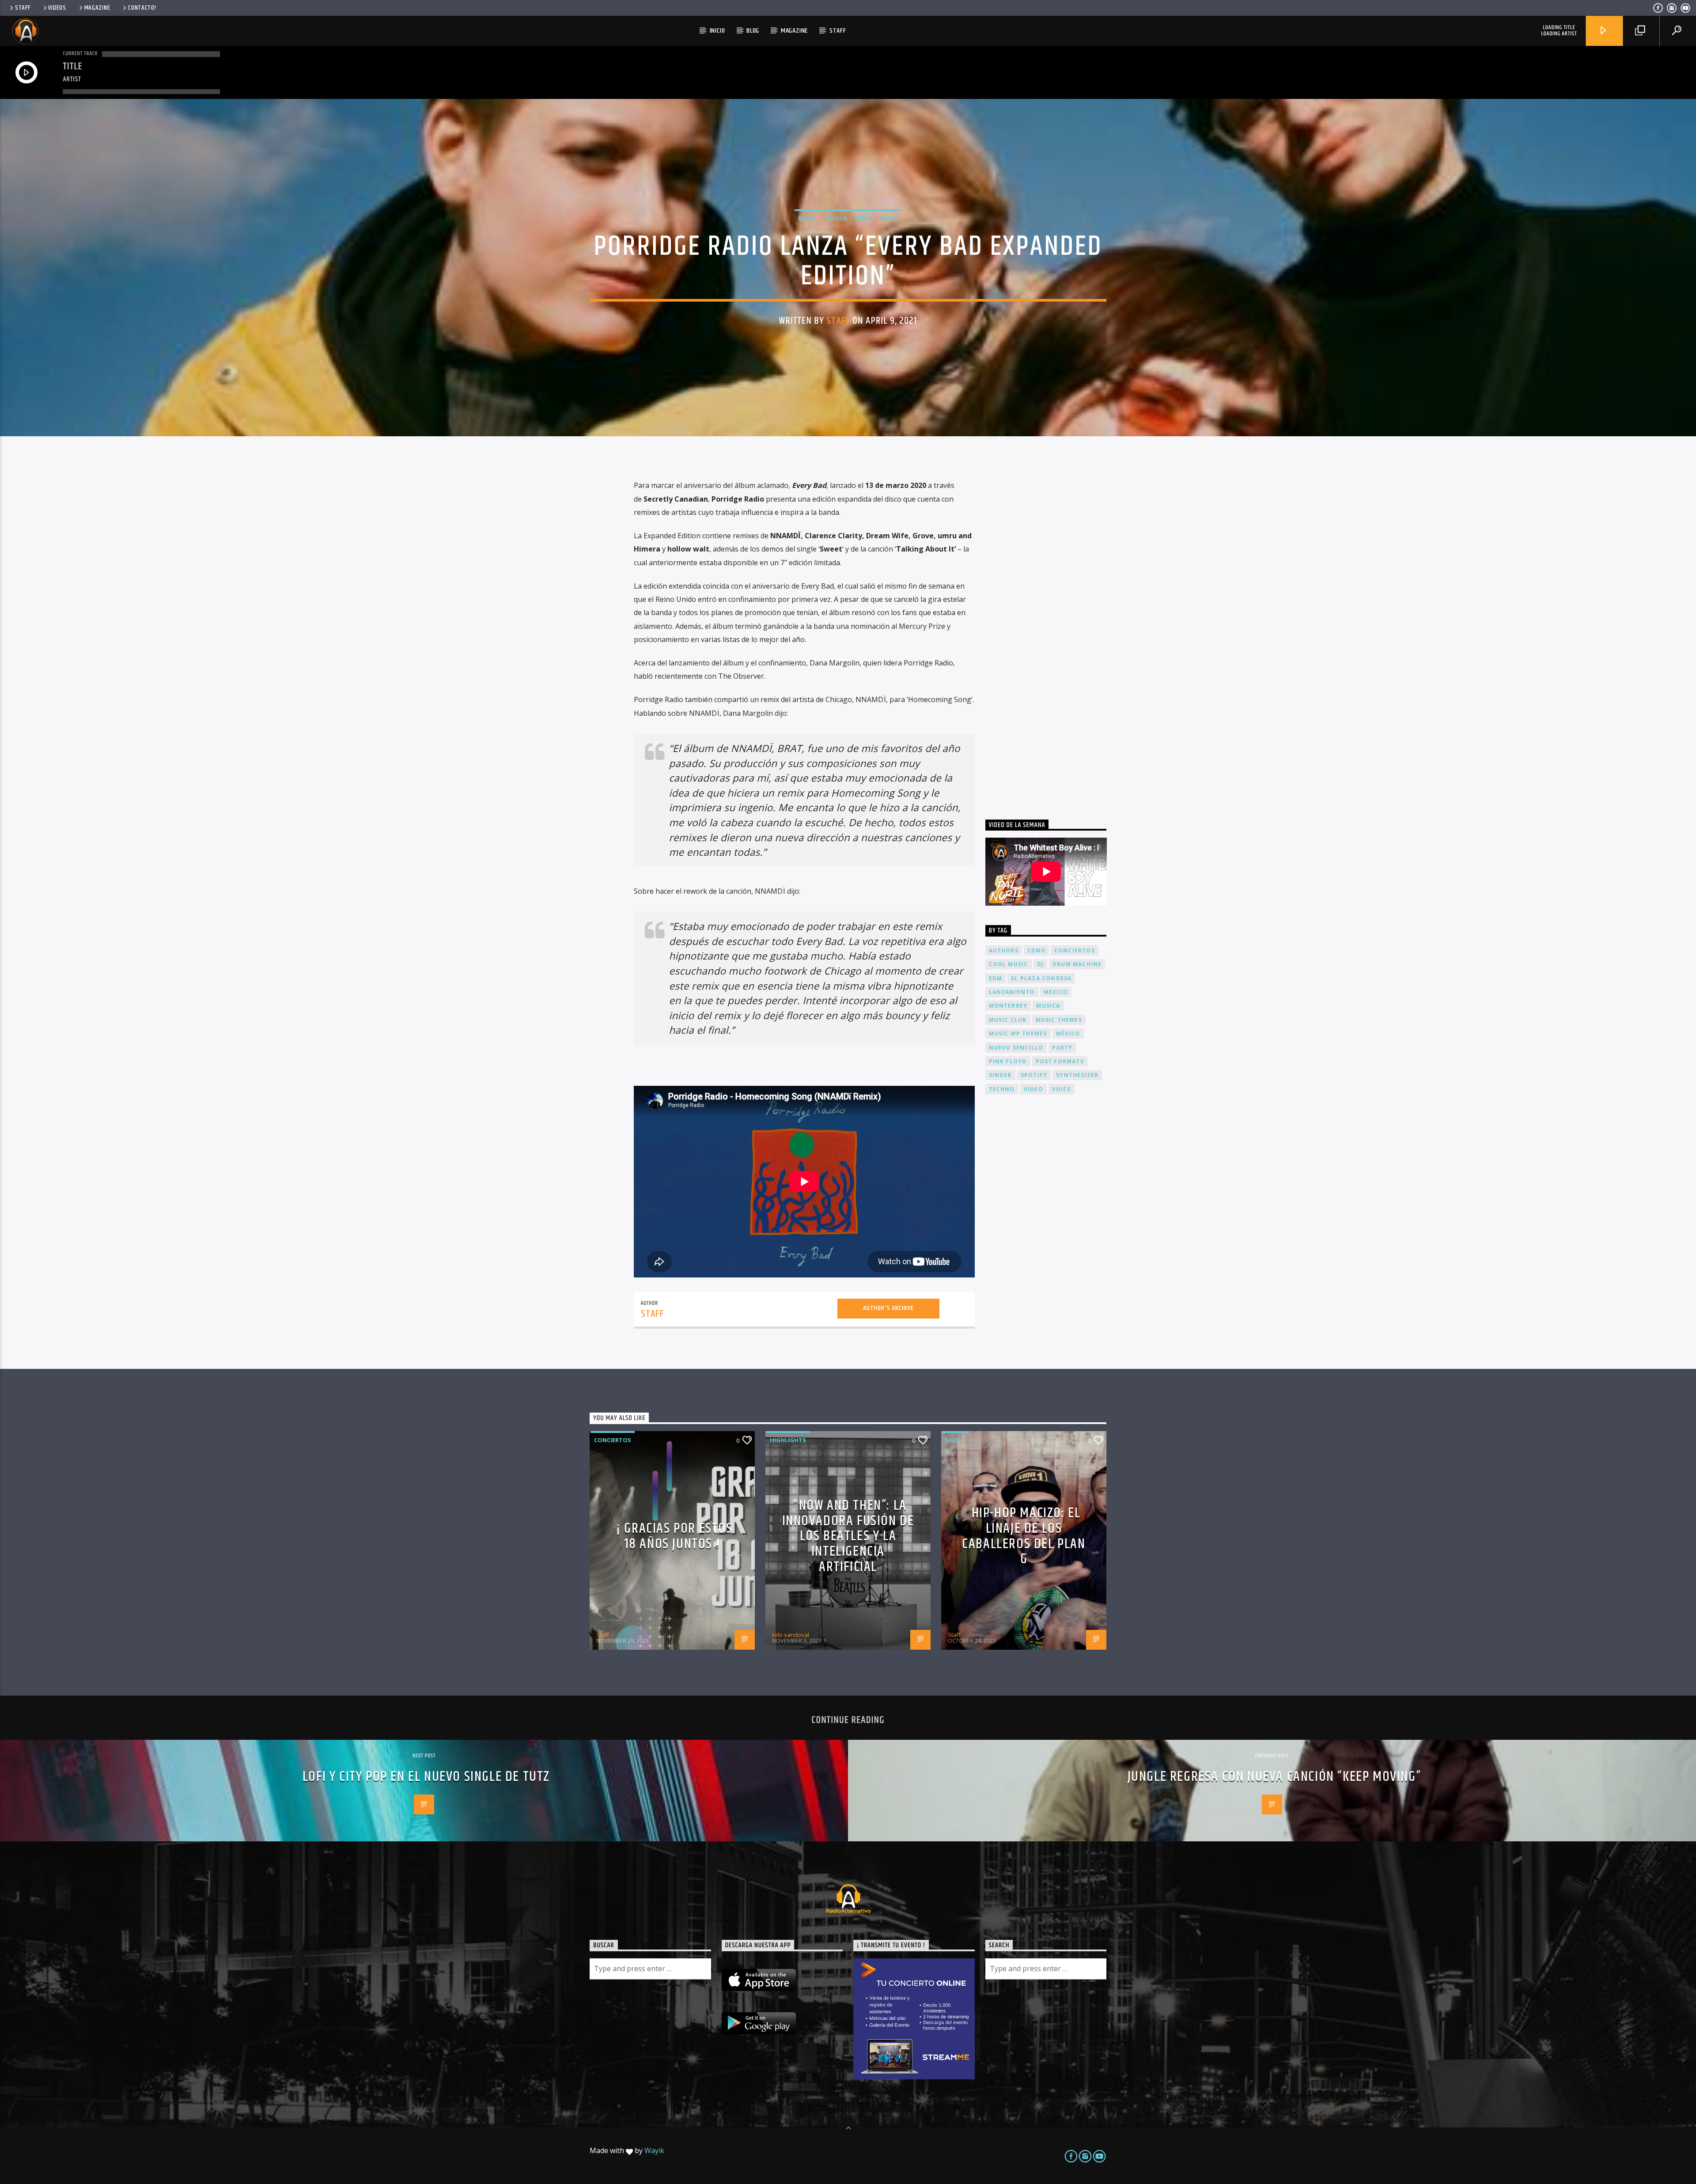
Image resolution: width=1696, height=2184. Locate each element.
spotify (1034, 1075)
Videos (57, 8)
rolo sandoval (791, 1635)
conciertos (1075, 950)
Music (807, 218)
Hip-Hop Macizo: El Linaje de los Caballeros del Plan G (1024, 1536)
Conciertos (613, 1440)
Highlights (788, 1440)
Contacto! (142, 8)
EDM (996, 978)
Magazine (97, 8)
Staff (23, 8)
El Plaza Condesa (1041, 978)
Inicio (717, 31)
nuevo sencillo (1016, 1048)
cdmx (1036, 950)
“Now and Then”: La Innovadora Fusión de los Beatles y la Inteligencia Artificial (848, 1536)
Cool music (1009, 964)
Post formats (1060, 1061)
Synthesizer (1077, 1075)
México (1068, 1033)
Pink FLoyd (1008, 1061)
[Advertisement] (1052, 632)
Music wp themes (1018, 1033)
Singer (1000, 1075)
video (1033, 1089)
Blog (753, 31)
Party (1062, 1048)
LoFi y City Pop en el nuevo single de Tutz (426, 1777)
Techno (1002, 1089)
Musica (836, 218)
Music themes (1059, 1020)
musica (1048, 1006)
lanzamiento (1012, 992)
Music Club (1008, 1020)
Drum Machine (1077, 964)
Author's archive (888, 1308)
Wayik (654, 2150)
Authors (1004, 950)
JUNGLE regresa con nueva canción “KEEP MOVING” (1274, 1777)
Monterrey (1008, 1006)
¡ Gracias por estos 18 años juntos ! (674, 1536)
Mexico (1056, 992)
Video (889, 218)
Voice (1062, 1089)
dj (1040, 964)
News (863, 218)
